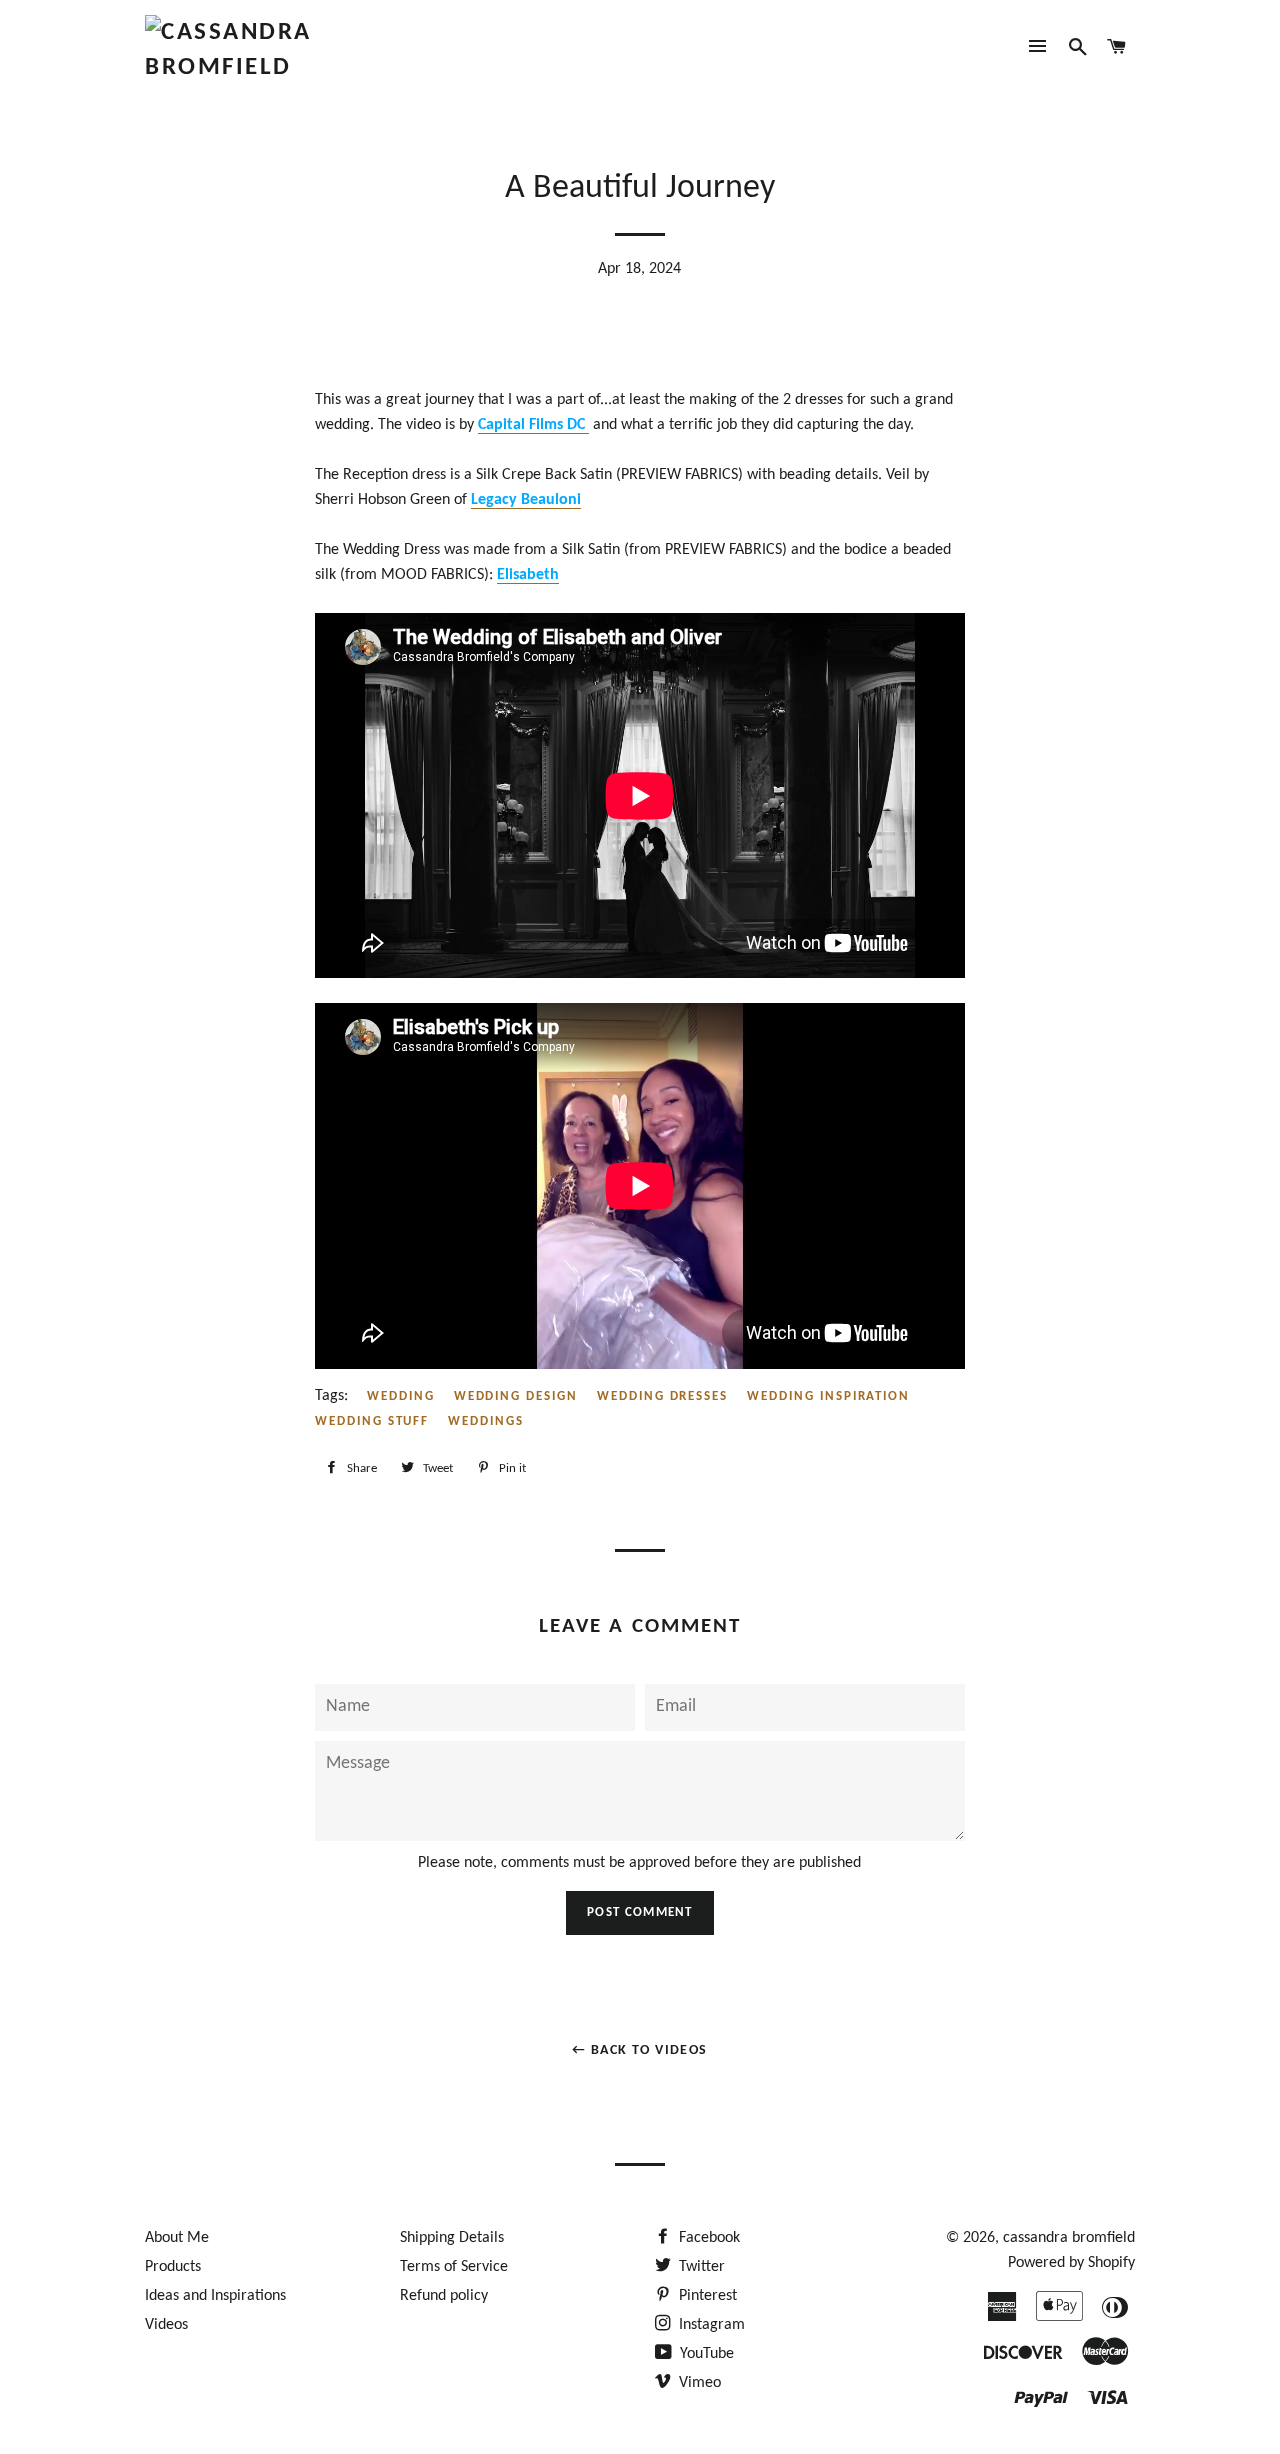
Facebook (707, 2238)
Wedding (401, 1396)
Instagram (710, 2325)
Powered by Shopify (1071, 2263)
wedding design (516, 1396)
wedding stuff (372, 1421)
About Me (177, 2238)
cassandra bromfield (1069, 2238)
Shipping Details (452, 2238)
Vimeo (698, 2383)
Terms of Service (454, 2267)
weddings (486, 1421)
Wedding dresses (662, 1396)
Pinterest (706, 2296)
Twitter (700, 2267)
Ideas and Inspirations (215, 2296)
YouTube (705, 2354)
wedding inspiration (828, 1396)
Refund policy (444, 2296)
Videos (166, 2325)
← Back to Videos (639, 2050)
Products (173, 2267)
